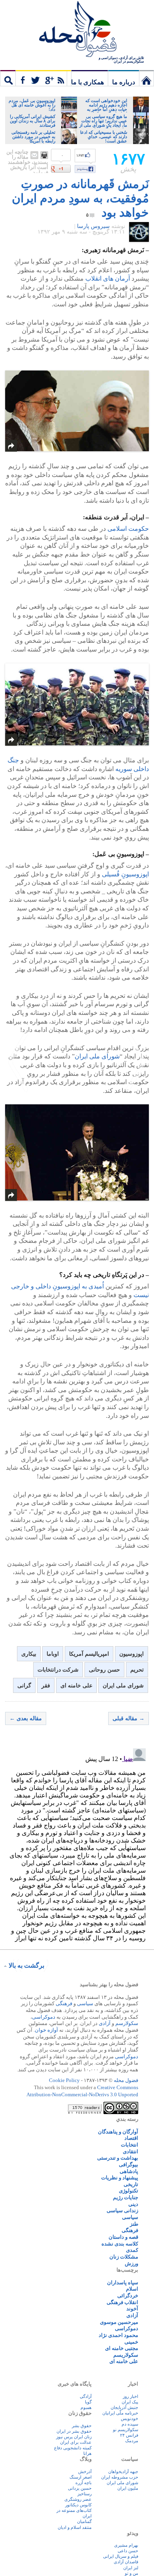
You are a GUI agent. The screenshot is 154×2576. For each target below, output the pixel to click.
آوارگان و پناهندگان (118, 2132)
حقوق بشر (82, 2426)
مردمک (132, 2441)
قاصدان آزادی (126, 2562)
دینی (133, 2204)
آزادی (105, 2023)
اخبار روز (131, 2396)
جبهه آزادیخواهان (123, 2472)
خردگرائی (128, 2296)
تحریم (137, 1670)
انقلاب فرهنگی (122, 2302)
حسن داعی (128, 2551)
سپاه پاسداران (123, 2282)
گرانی (24, 1686)
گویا (88, 2402)
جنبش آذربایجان (124, 2407)
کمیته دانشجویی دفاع (73, 2448)
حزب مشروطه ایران (120, 2477)
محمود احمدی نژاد (118, 2335)
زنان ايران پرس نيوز (74, 2437)
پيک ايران (130, 2402)
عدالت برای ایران (76, 2442)
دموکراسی (44, 2017)
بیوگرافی (129, 2165)
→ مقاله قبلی (129, 1718)
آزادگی (86, 2396)
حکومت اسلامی (128, 529)
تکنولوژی (129, 2191)
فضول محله (77, 30)
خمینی (131, 2342)
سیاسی (85, 2003)
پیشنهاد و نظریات (120, 2178)
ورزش (131, 2263)
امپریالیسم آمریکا (89, 1654)
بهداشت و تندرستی (118, 2158)
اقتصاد (131, 2138)
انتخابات (130, 2145)
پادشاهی (129, 2171)
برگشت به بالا (26, 1965)
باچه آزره (84, 2483)
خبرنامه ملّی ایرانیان (120, 2413)
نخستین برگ (146, 78)
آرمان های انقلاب (108, 278)
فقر (46, 1686)
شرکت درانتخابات (58, 1670)
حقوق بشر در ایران (74, 2431)
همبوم (86, 2407)
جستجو (8, 78)
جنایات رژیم (126, 2197)
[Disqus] (77, 1844)
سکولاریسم (126, 2355)
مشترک (43, 78)
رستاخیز (85, 2494)
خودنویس (130, 2418)
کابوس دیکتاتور (78, 2505)
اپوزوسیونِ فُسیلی (125, 874)
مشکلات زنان (124, 2257)
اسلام (132, 2289)
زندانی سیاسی (122, 2210)
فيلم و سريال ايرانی (121, 2556)
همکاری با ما (87, 82)
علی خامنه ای (76, 1686)
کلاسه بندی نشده (120, 2244)
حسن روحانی (104, 1670)
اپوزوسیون (131, 1654)
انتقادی (131, 2151)
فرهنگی (64, 2003)
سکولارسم (127, 2023)
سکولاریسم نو (126, 2430)
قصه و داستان (123, 2237)
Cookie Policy (64, 2080)
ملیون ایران (128, 2488)
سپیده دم (130, 2424)
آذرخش (85, 2472)
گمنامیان (84, 2521)
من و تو (131, 2573)
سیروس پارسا (93, 226)
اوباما (53, 1654)
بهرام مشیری (126, 2545)
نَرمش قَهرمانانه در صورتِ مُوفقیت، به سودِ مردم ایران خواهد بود (80, 198)
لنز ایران (131, 2568)
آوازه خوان (46, 2030)
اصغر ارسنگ (81, 2477)
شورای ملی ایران (97, 1056)
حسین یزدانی (80, 2488)
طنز (134, 2224)
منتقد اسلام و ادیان (75, 2527)
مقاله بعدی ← (26, 1718)
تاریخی (131, 2184)
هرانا (87, 2453)
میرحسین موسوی (119, 2322)
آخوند (132, 2309)
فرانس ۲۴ (129, 2435)
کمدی (132, 2250)
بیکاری (29, 1654)
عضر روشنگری (78, 2499)
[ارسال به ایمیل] (34, 155)
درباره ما (124, 82)
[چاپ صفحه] (44, 155)
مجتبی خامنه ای (122, 2348)
